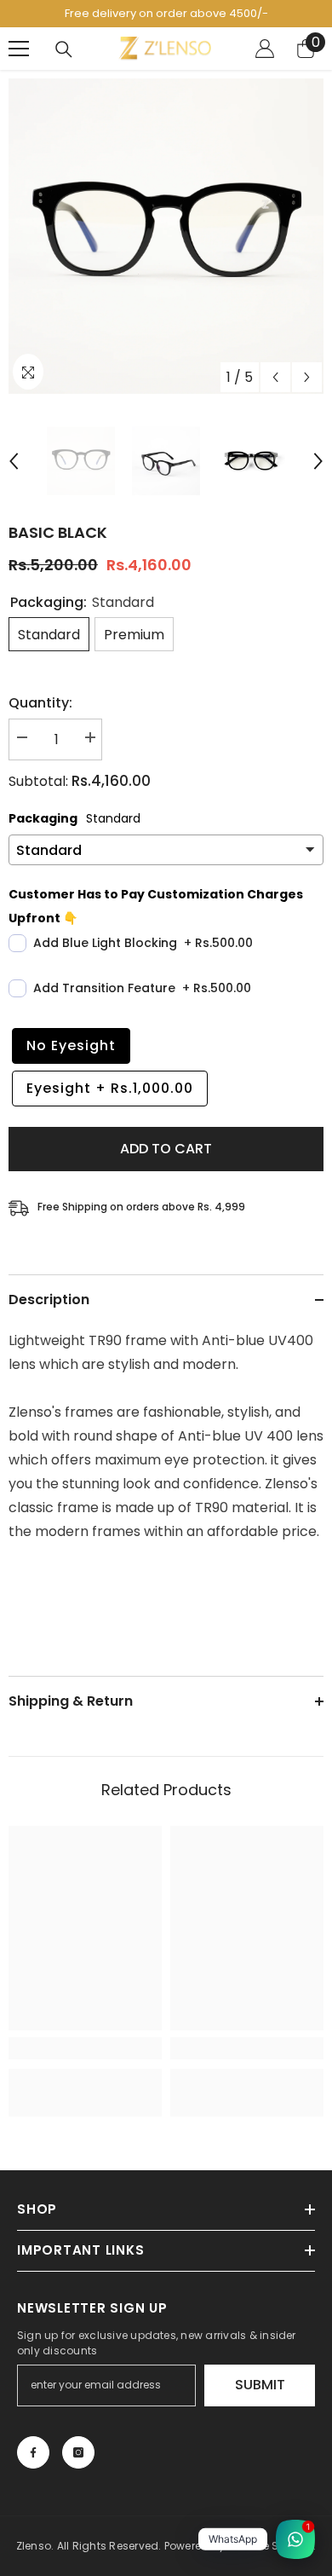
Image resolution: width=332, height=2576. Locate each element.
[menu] (19, 49)
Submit (260, 2385)
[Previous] (275, 377)
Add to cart (166, 1149)
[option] (166, 236)
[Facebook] (33, 2452)
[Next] (307, 377)
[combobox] (166, 1353)
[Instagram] (78, 2452)
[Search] (64, 49)
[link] (85, 2048)
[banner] (166, 1436)
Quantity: (40, 703)
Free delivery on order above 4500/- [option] (166, 13)
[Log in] (265, 49)
